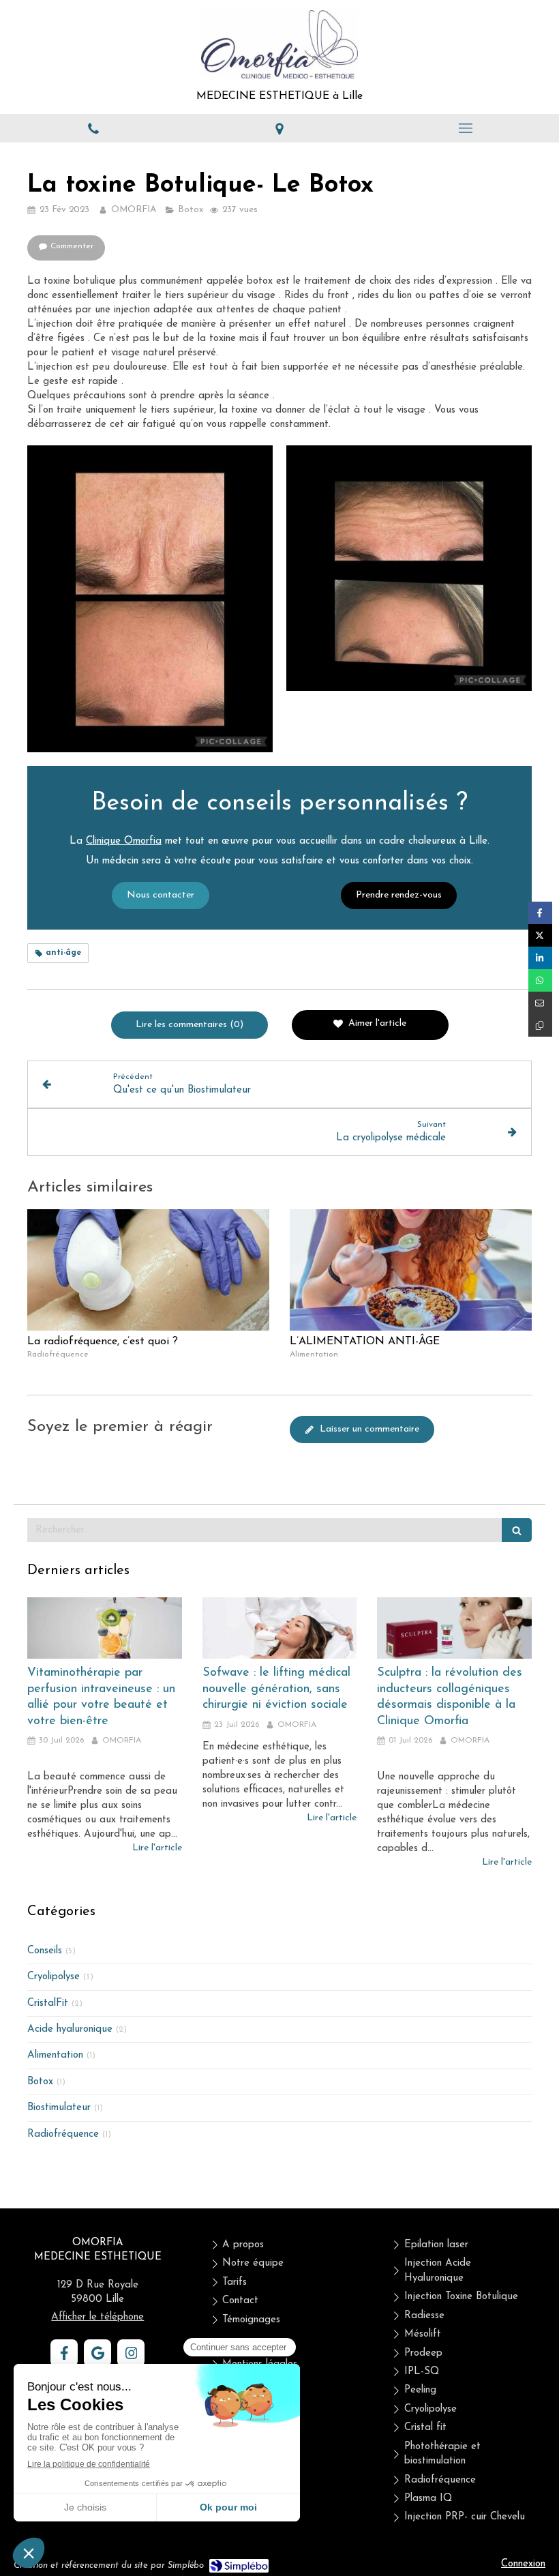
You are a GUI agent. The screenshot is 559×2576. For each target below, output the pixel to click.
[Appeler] (93, 128)
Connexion (523, 2564)
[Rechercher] (517, 1530)
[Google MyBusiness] (97, 2353)
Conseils (45, 1951)
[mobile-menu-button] (466, 128)
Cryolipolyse (54, 1977)
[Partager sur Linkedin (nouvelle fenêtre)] (540, 958)
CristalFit (48, 2003)
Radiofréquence (63, 2134)
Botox (40, 2082)
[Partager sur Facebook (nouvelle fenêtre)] (540, 913)
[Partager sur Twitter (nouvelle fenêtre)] (540, 935)
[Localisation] (279, 128)
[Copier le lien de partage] (540, 1025)
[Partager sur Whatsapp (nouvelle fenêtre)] (540, 980)
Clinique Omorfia (124, 841)
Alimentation (55, 2055)
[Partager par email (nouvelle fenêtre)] (540, 1003)
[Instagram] (131, 2353)
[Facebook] (64, 2353)
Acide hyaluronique (70, 2029)
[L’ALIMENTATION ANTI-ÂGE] (411, 1270)
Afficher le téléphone (97, 2317)
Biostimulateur (59, 2108)
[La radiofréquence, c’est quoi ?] (148, 1270)
